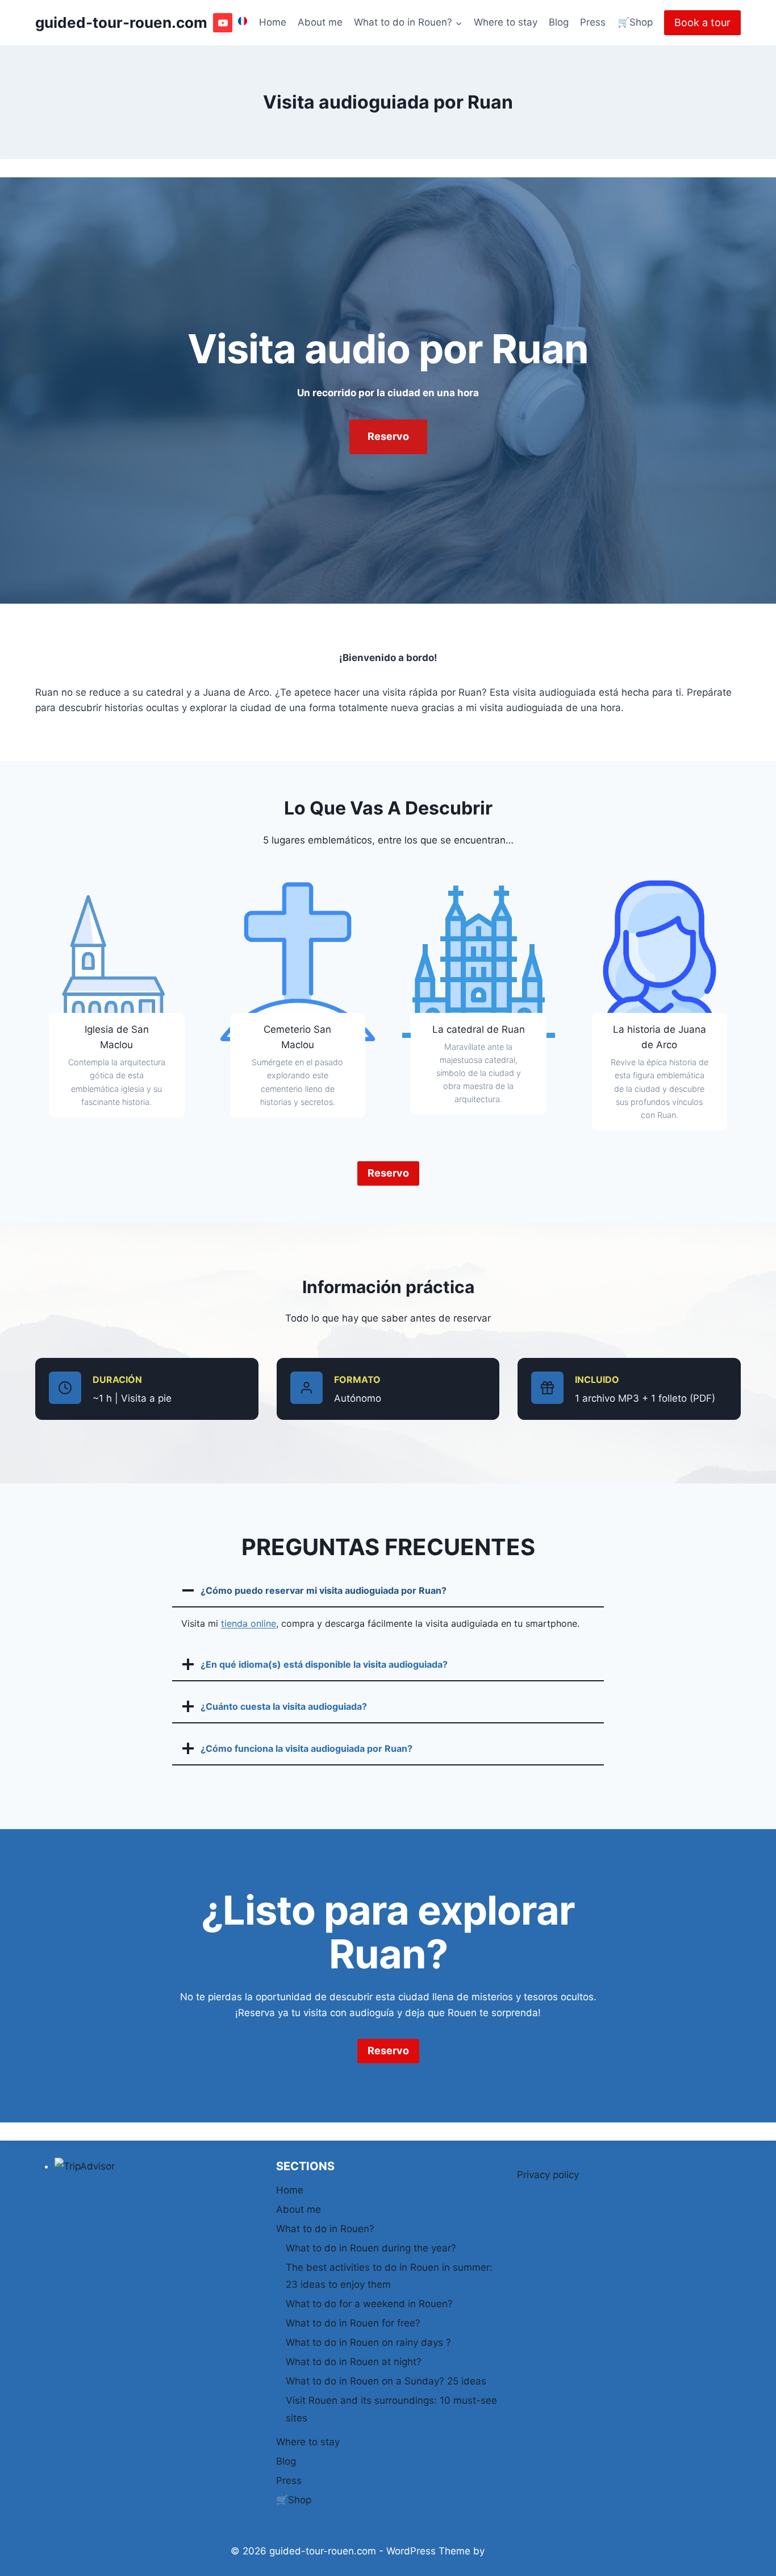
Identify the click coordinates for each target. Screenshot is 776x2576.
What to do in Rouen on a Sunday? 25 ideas (386, 2381)
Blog (559, 22)
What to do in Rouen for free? (353, 2323)
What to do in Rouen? (325, 2229)
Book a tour (702, 22)
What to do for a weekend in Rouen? (369, 2304)
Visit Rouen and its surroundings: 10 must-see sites (391, 2409)
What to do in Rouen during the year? (371, 2248)
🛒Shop (635, 22)
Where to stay (506, 22)
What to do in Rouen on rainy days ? (368, 2342)
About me (320, 22)
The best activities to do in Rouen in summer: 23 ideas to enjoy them (389, 2276)
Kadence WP (517, 2551)
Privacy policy (548, 2175)
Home (273, 22)
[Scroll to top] (747, 2560)
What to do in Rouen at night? (354, 2362)
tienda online (249, 1623)
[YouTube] (223, 23)
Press (593, 22)
